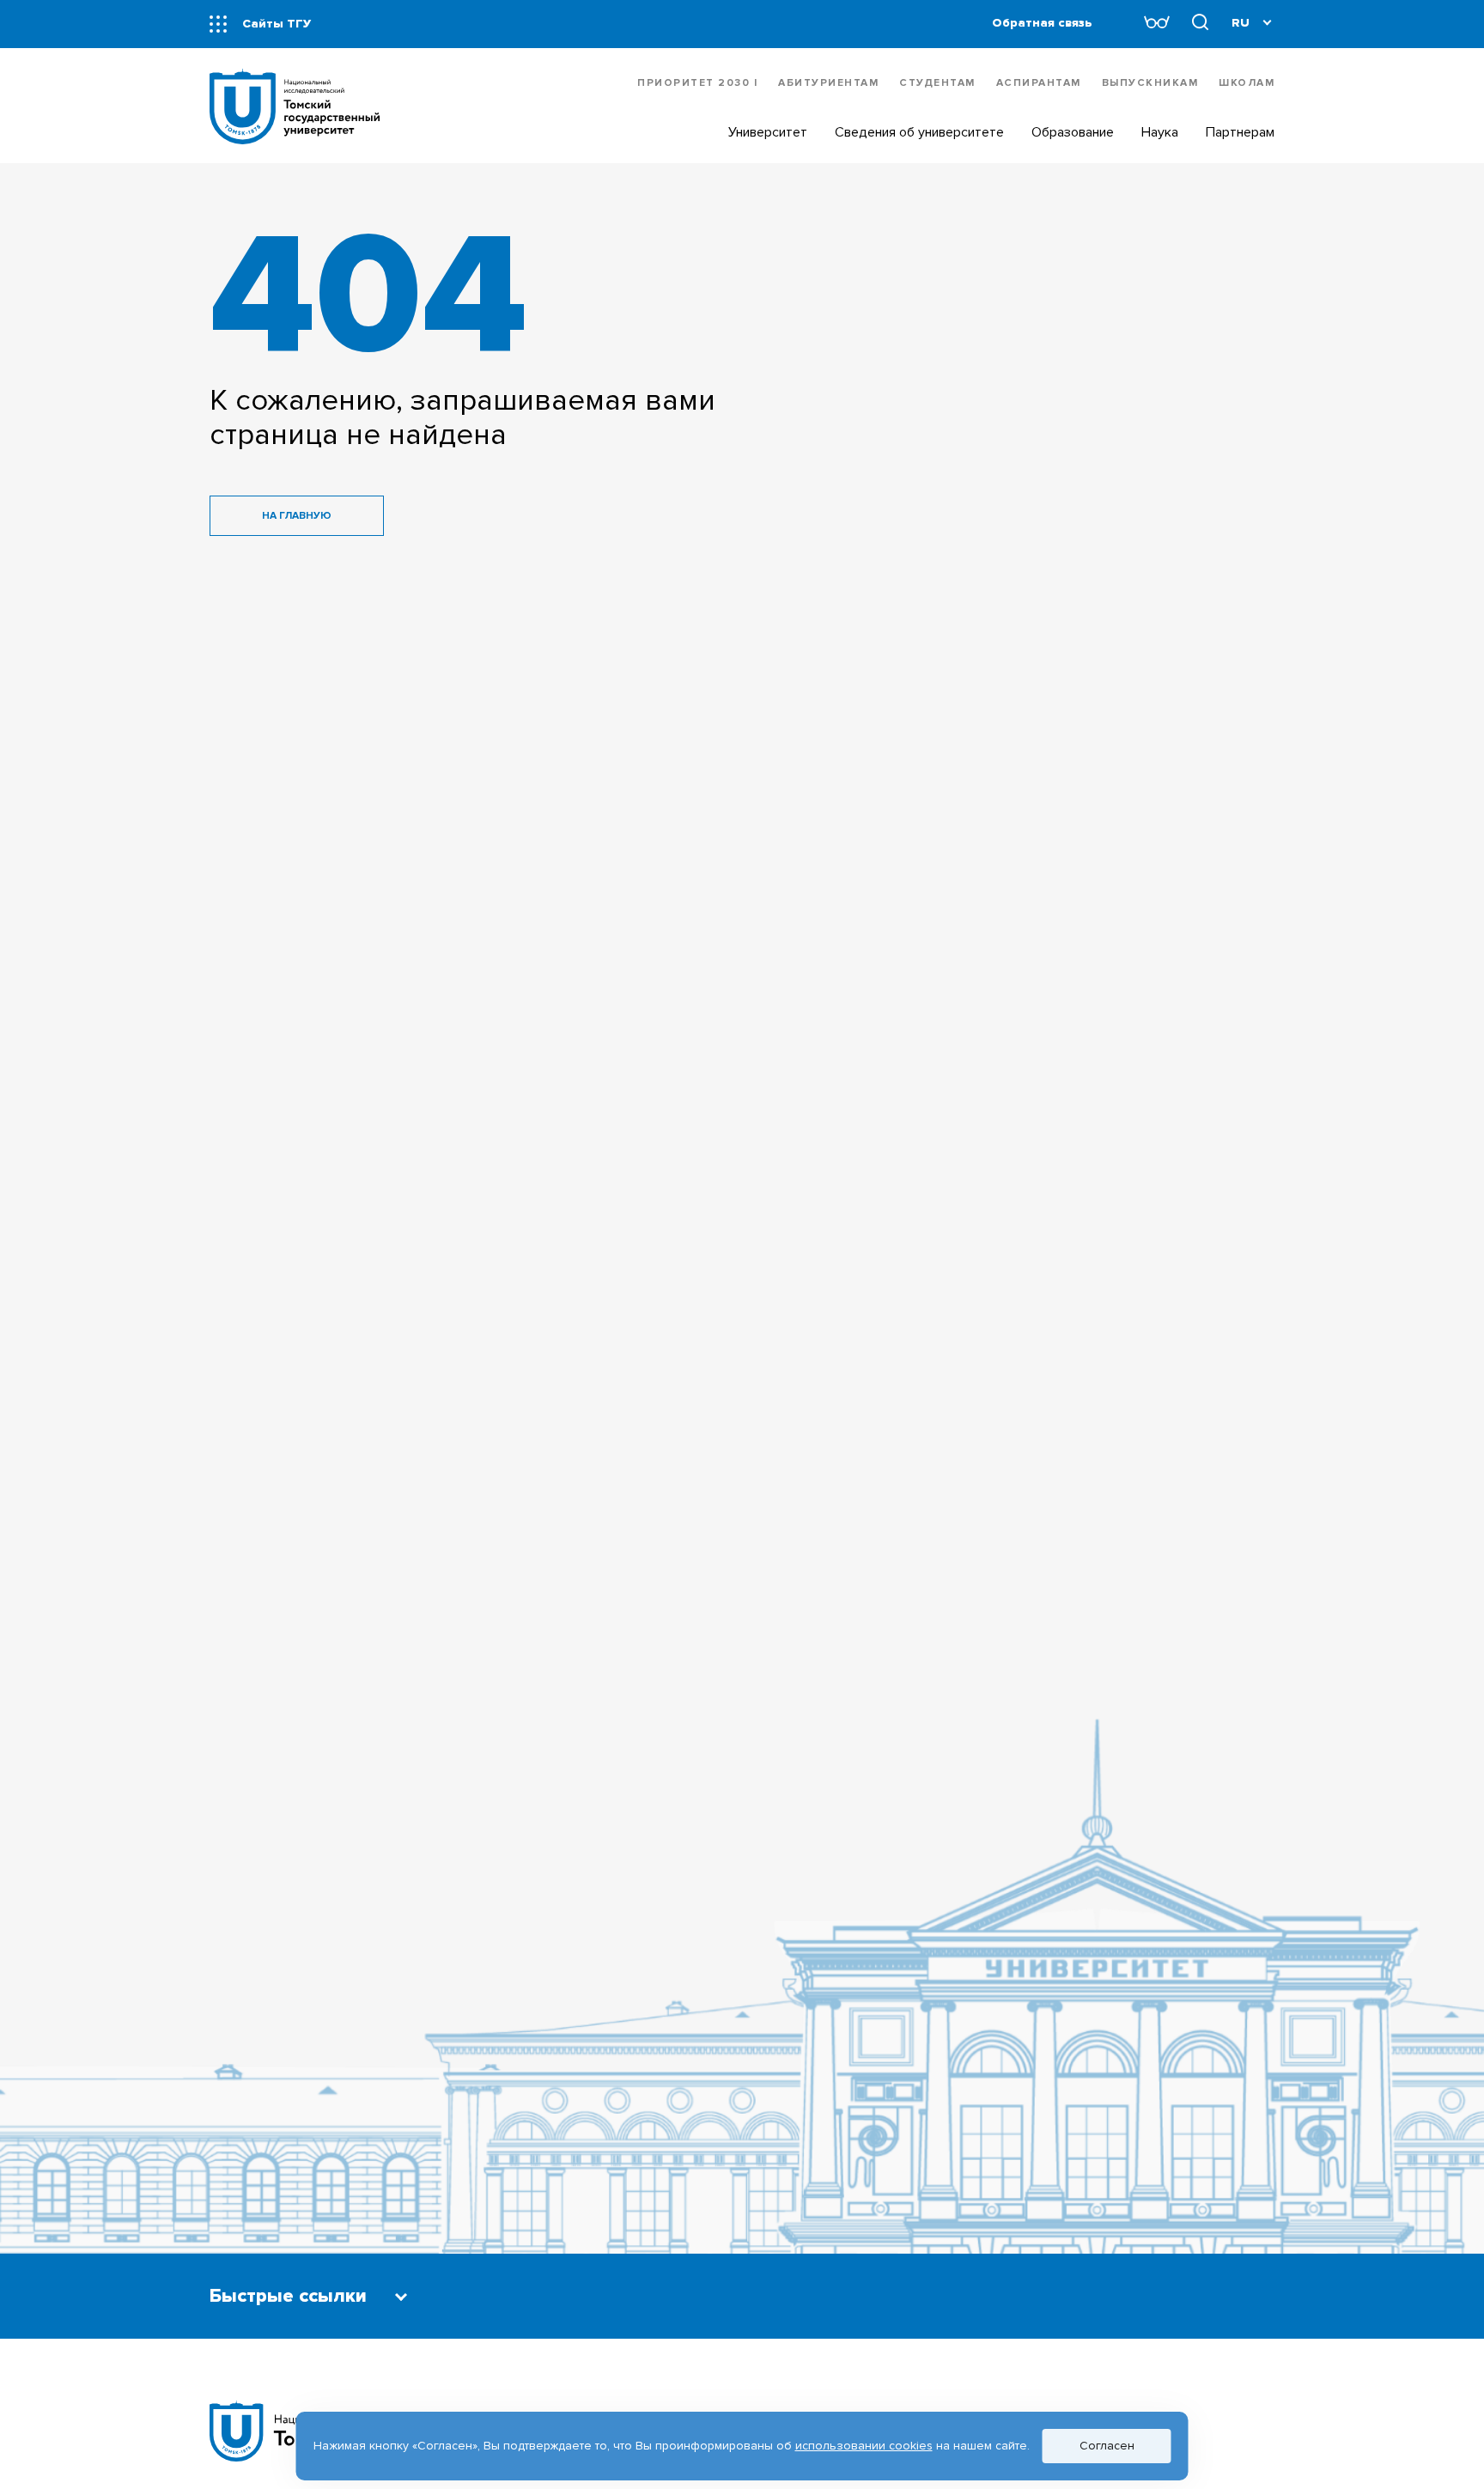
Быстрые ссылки (288, 2296)
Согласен (1107, 2446)
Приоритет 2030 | (697, 83)
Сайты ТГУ (277, 24)
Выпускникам (1150, 83)
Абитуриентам (828, 83)
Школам (1247, 83)
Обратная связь (1042, 23)
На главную (297, 516)
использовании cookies (864, 2446)
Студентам (937, 83)
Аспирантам (1039, 83)
